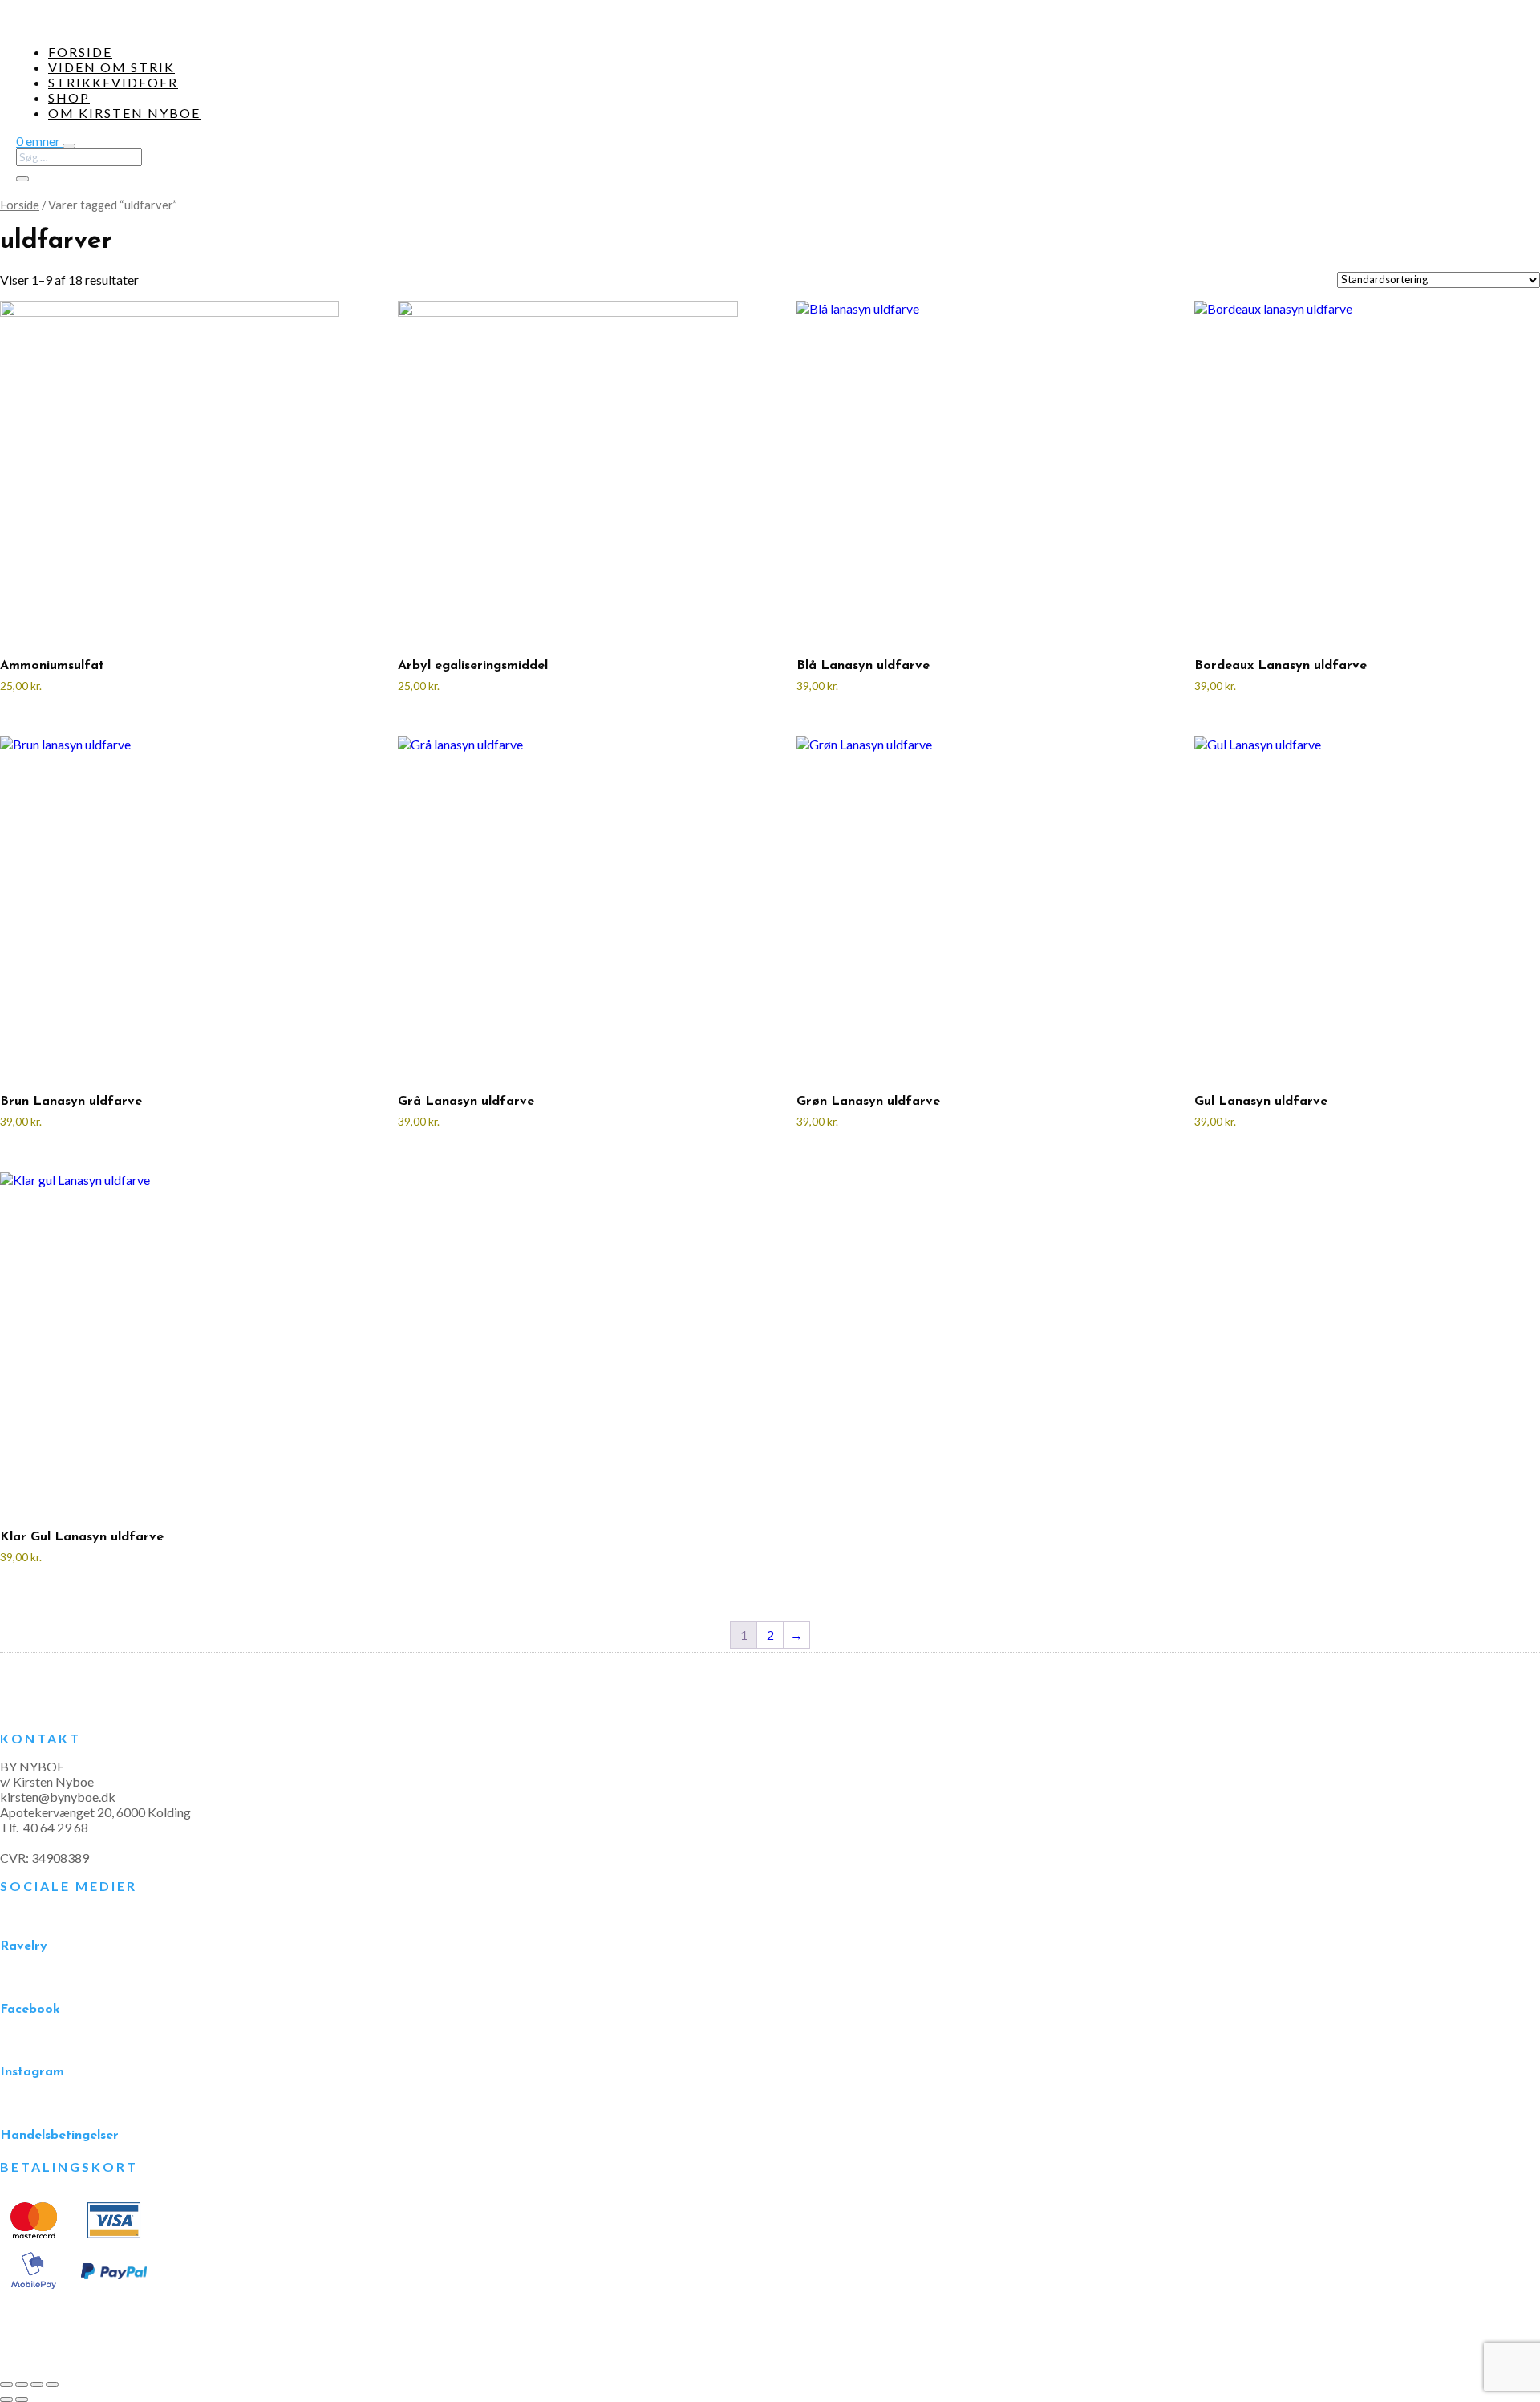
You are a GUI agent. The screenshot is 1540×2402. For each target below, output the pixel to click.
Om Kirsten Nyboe (124, 113)
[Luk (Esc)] (52, 2384)
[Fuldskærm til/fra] (22, 2384)
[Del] (37, 2384)
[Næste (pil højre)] (22, 2400)
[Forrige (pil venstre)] (6, 2400)
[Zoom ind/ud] (6, 2384)
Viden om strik (111, 67)
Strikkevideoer (113, 82)
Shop (69, 97)
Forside (80, 52)
